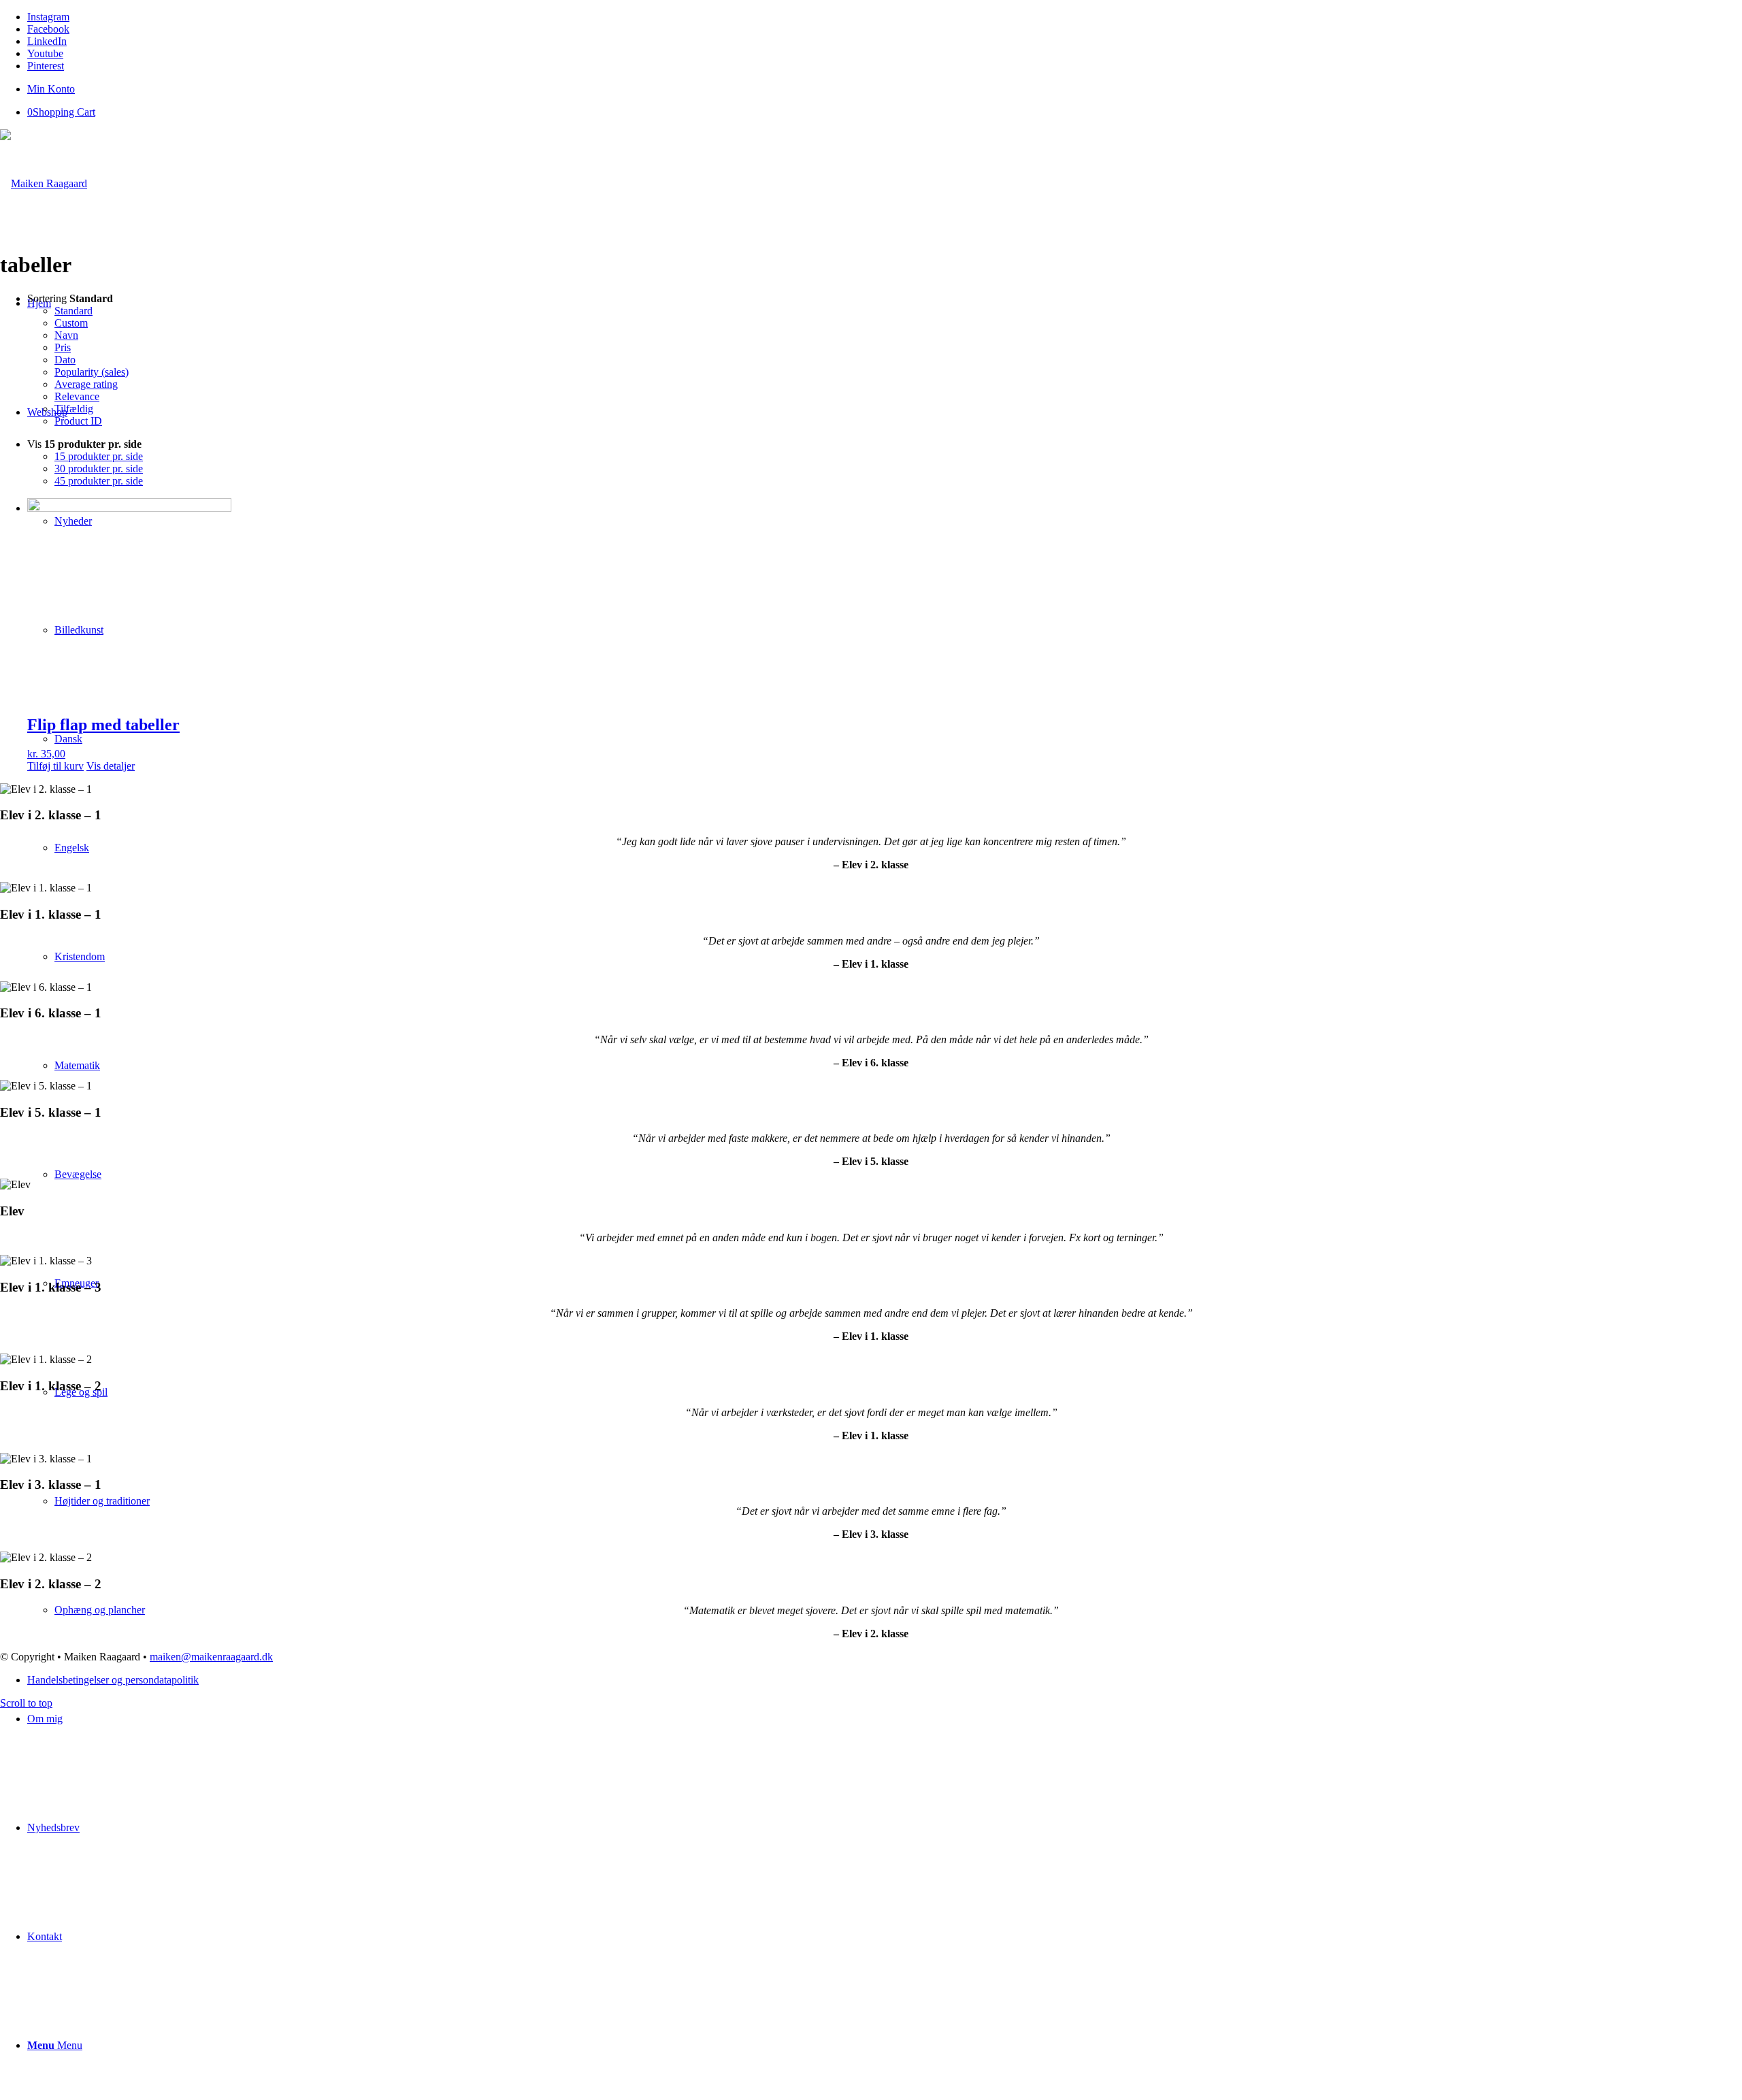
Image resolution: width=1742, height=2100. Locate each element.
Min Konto (51, 89)
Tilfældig (74, 409)
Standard (73, 311)
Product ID (78, 421)
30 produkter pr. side (99, 469)
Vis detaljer (111, 766)
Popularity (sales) (92, 372)
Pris (63, 347)
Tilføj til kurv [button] (55, 766)
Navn (66, 335)
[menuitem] (885, 89)
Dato (65, 360)
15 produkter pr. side (99, 456)
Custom (71, 323)
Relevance (77, 396)
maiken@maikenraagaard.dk (211, 1657)
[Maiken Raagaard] (44, 183)
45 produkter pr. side (99, 481)
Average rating (86, 384)
